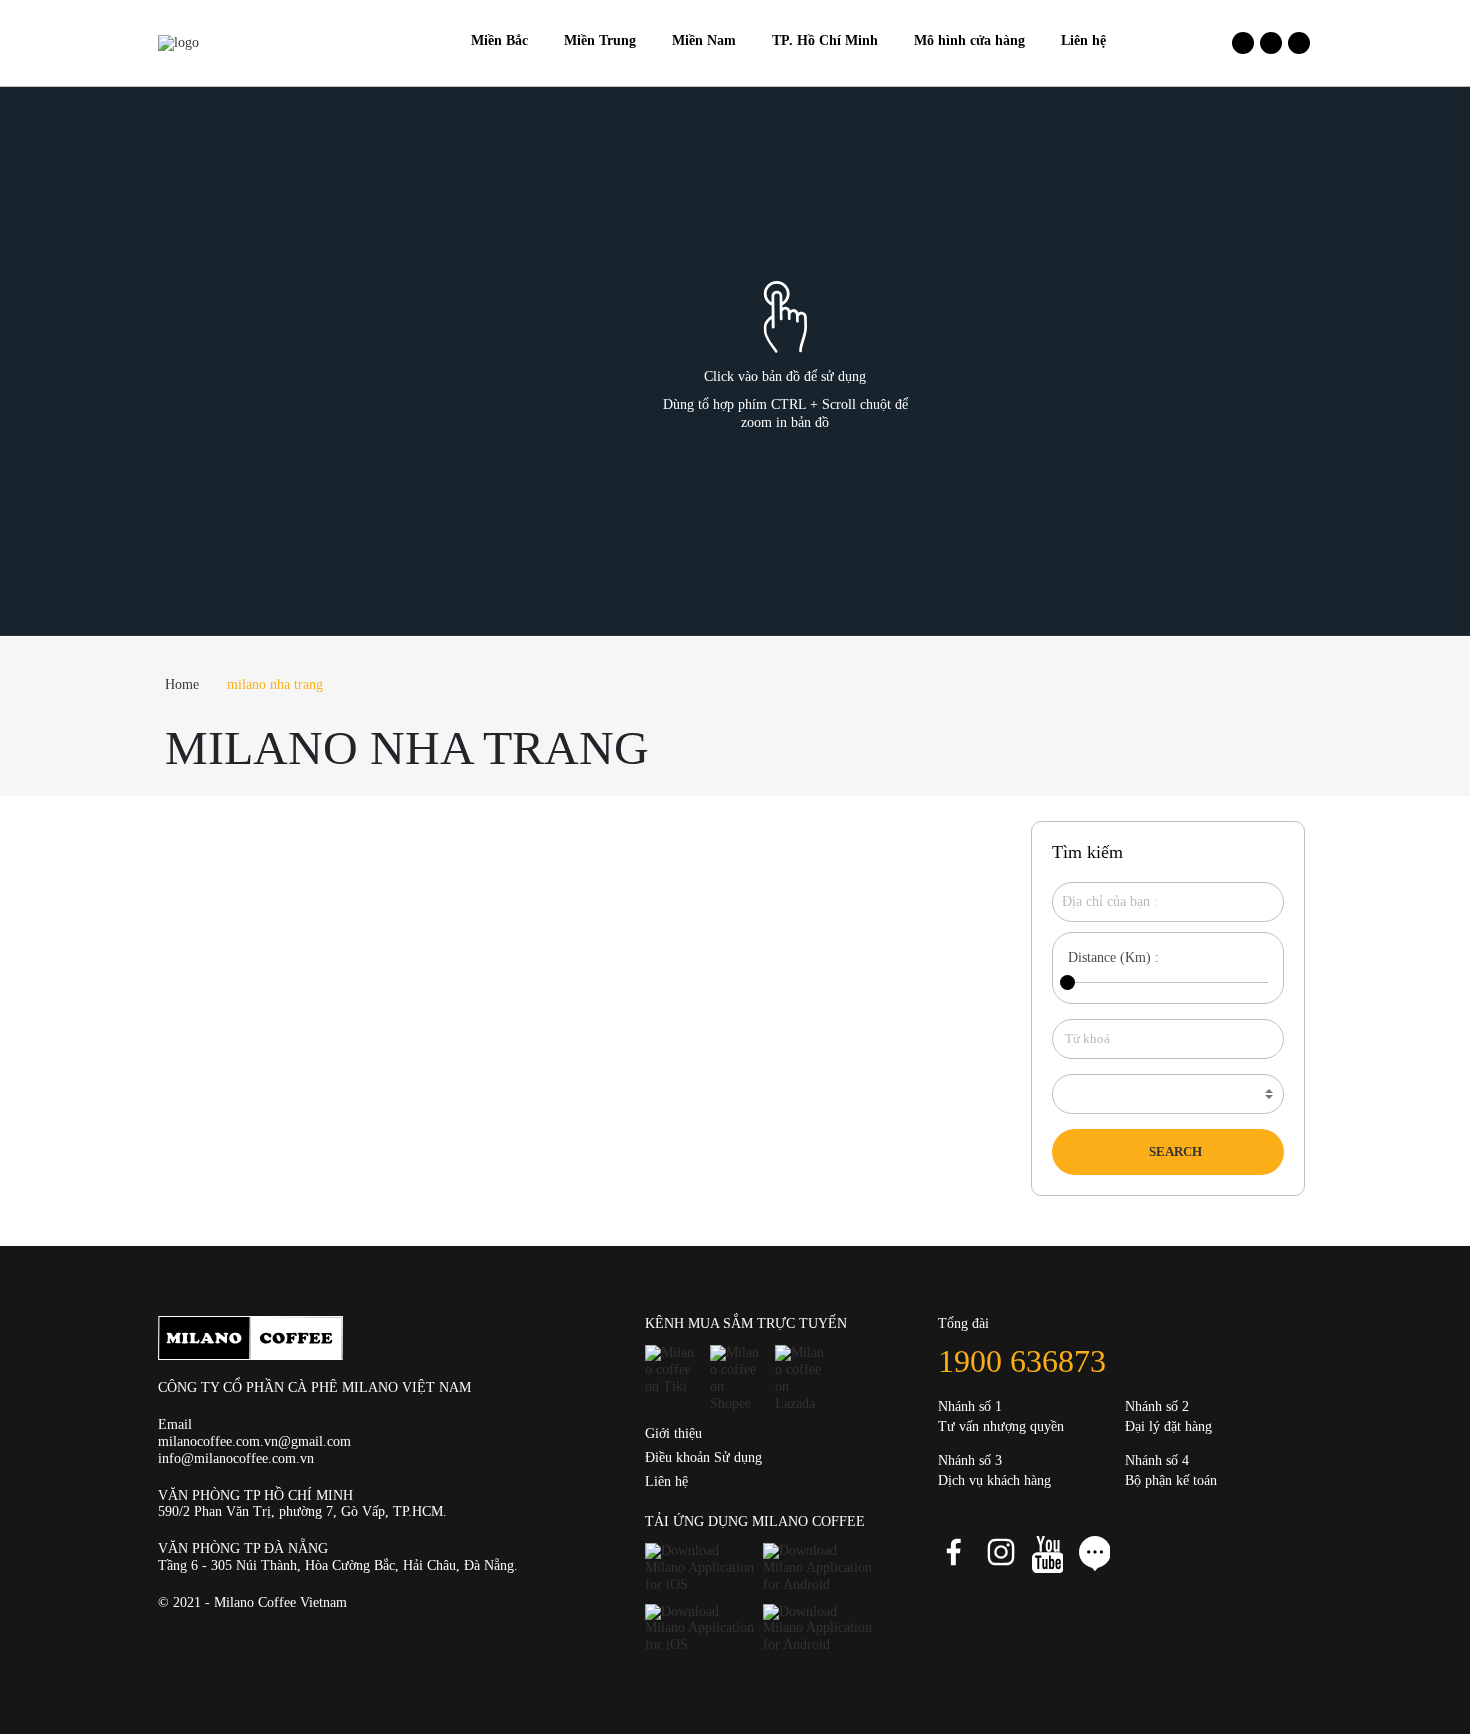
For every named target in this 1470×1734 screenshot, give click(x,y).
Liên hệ (666, 1481)
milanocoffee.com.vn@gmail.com (254, 1441)
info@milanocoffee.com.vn (236, 1458)
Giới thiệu (673, 1433)
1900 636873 (1022, 1361)
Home (182, 684)
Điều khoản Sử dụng (703, 1457)
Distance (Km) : (1113, 957)
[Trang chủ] (435, 41)
